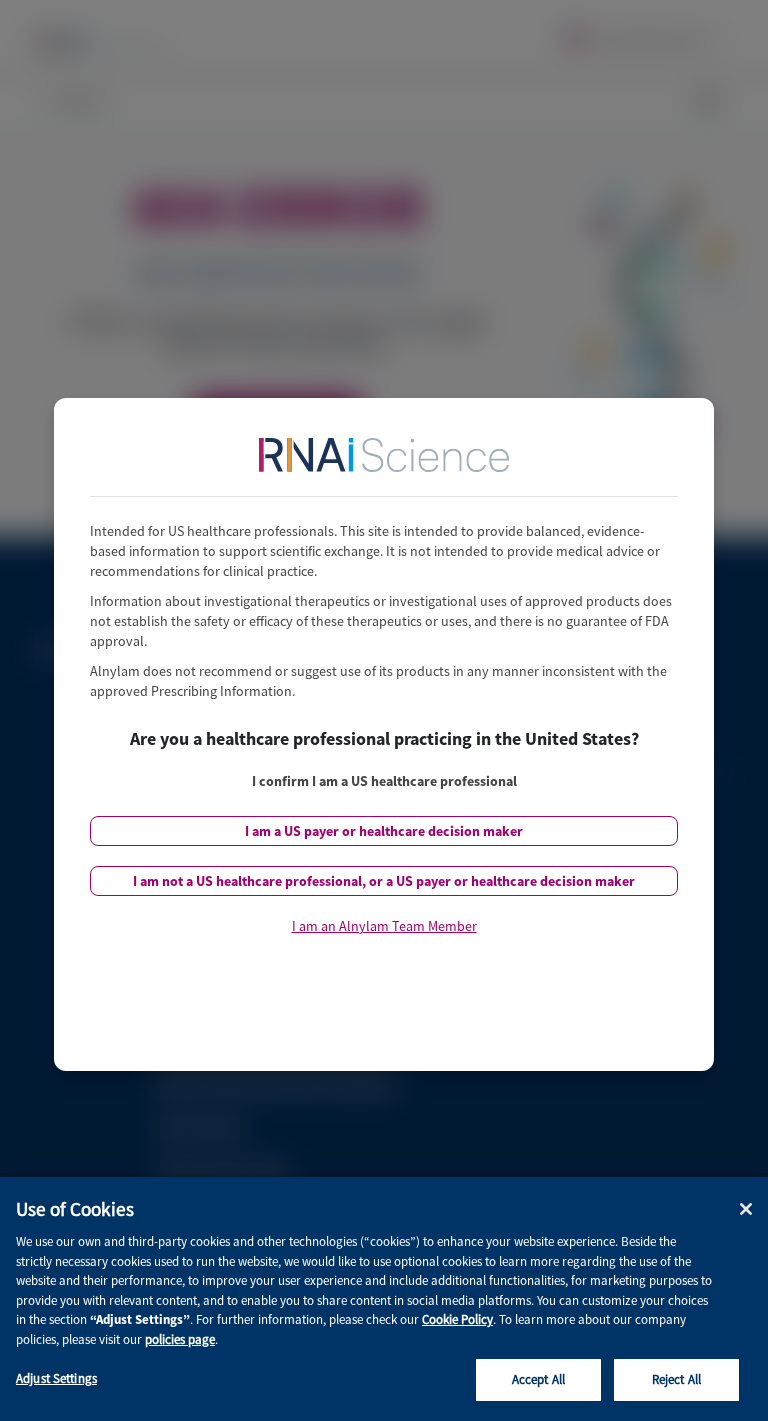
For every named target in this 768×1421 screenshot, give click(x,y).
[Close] (746, 1209)
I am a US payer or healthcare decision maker (384, 831)
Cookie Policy (457, 1319)
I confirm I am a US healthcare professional (384, 781)
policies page (180, 1339)
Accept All (538, 1379)
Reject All (676, 1379)
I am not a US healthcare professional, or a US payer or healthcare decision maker (384, 881)
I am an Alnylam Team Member (384, 926)
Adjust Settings (56, 1378)
